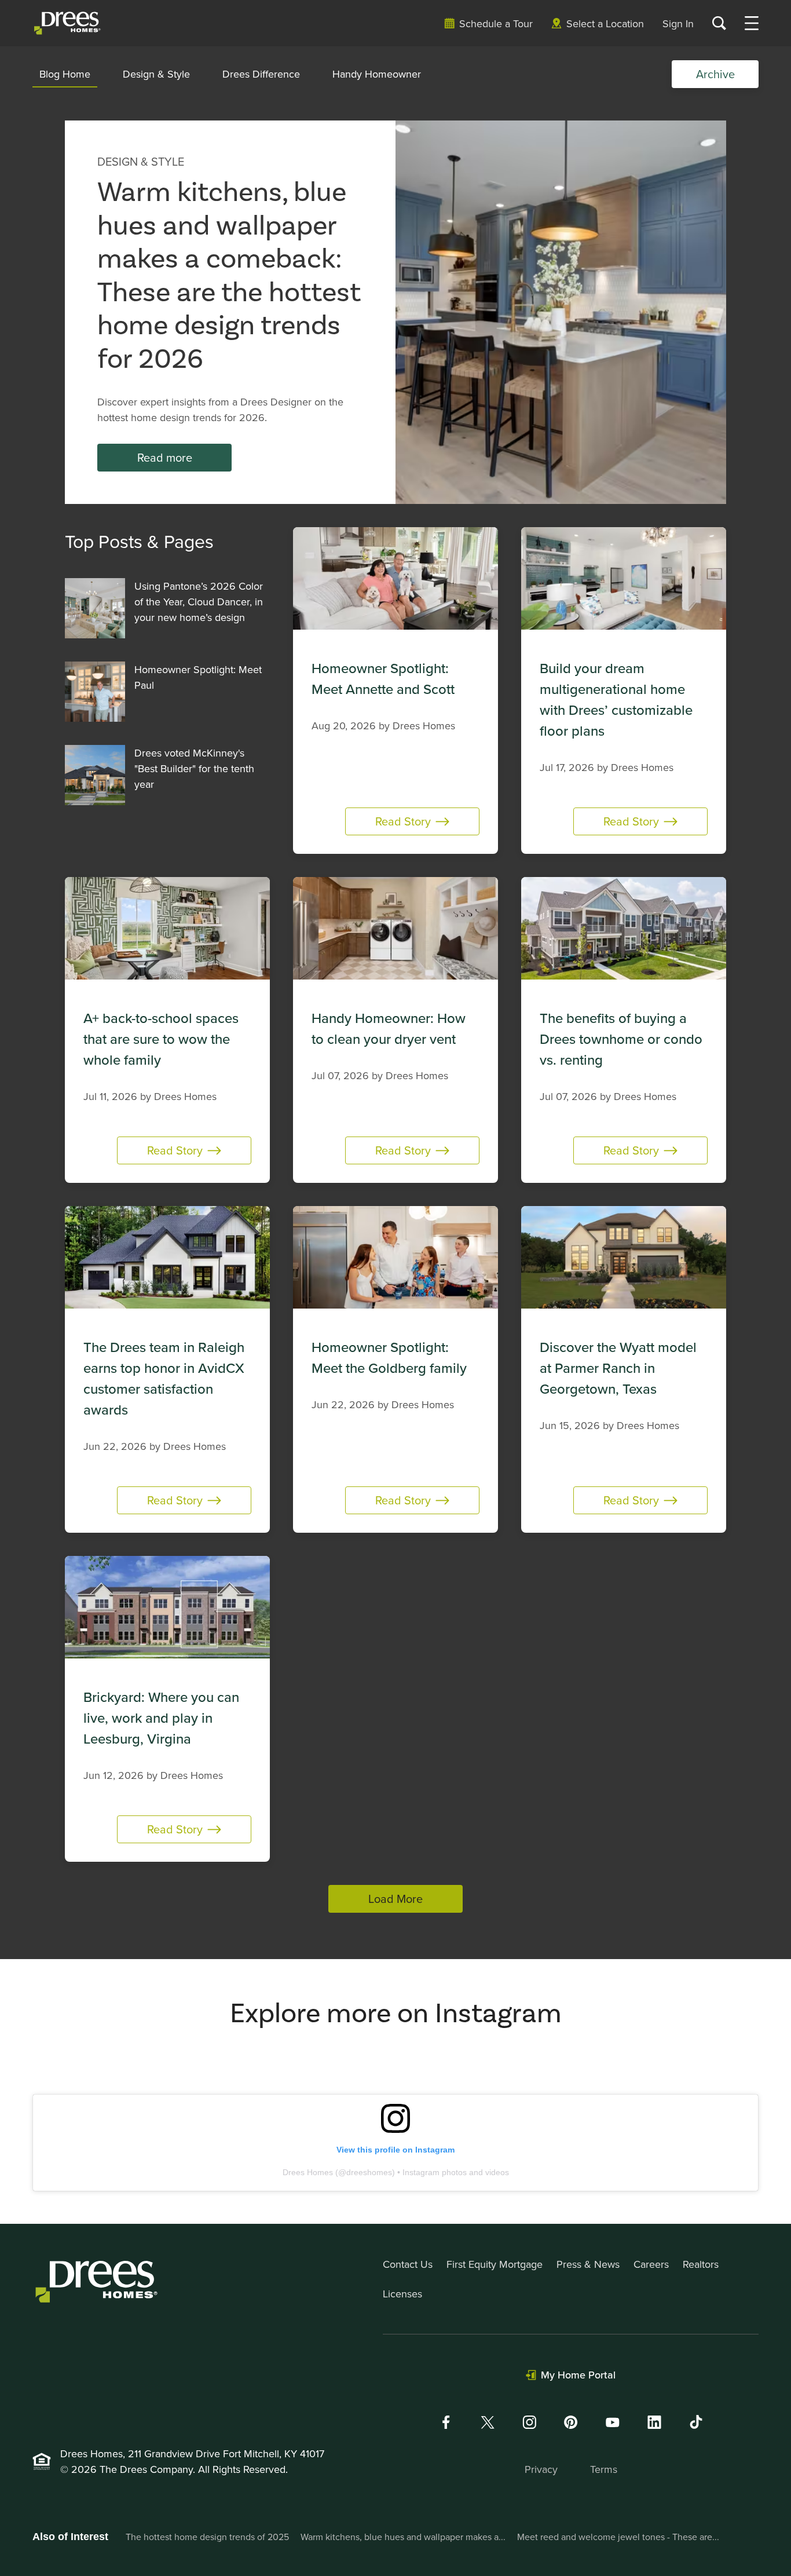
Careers (651, 2264)
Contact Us (408, 2264)
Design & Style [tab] (156, 74)
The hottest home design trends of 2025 (207, 2537)
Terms (604, 2469)
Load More (395, 1899)
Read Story (403, 821)
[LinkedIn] (654, 2422)
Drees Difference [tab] (261, 74)
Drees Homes (308, 2172)
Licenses (402, 2294)
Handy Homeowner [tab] (377, 74)
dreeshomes (369, 2172)
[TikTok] (696, 2422)
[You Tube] (613, 2422)
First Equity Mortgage (495, 2264)
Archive (715, 74)
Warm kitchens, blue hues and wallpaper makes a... (403, 2537)
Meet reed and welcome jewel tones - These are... (618, 2537)
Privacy (541, 2469)
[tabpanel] (395, 1017)
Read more (165, 457)
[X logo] (488, 2422)
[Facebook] (446, 2422)
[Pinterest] (571, 2422)
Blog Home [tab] (65, 74)
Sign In (678, 23)
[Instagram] (529, 2422)
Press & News (588, 2264)
